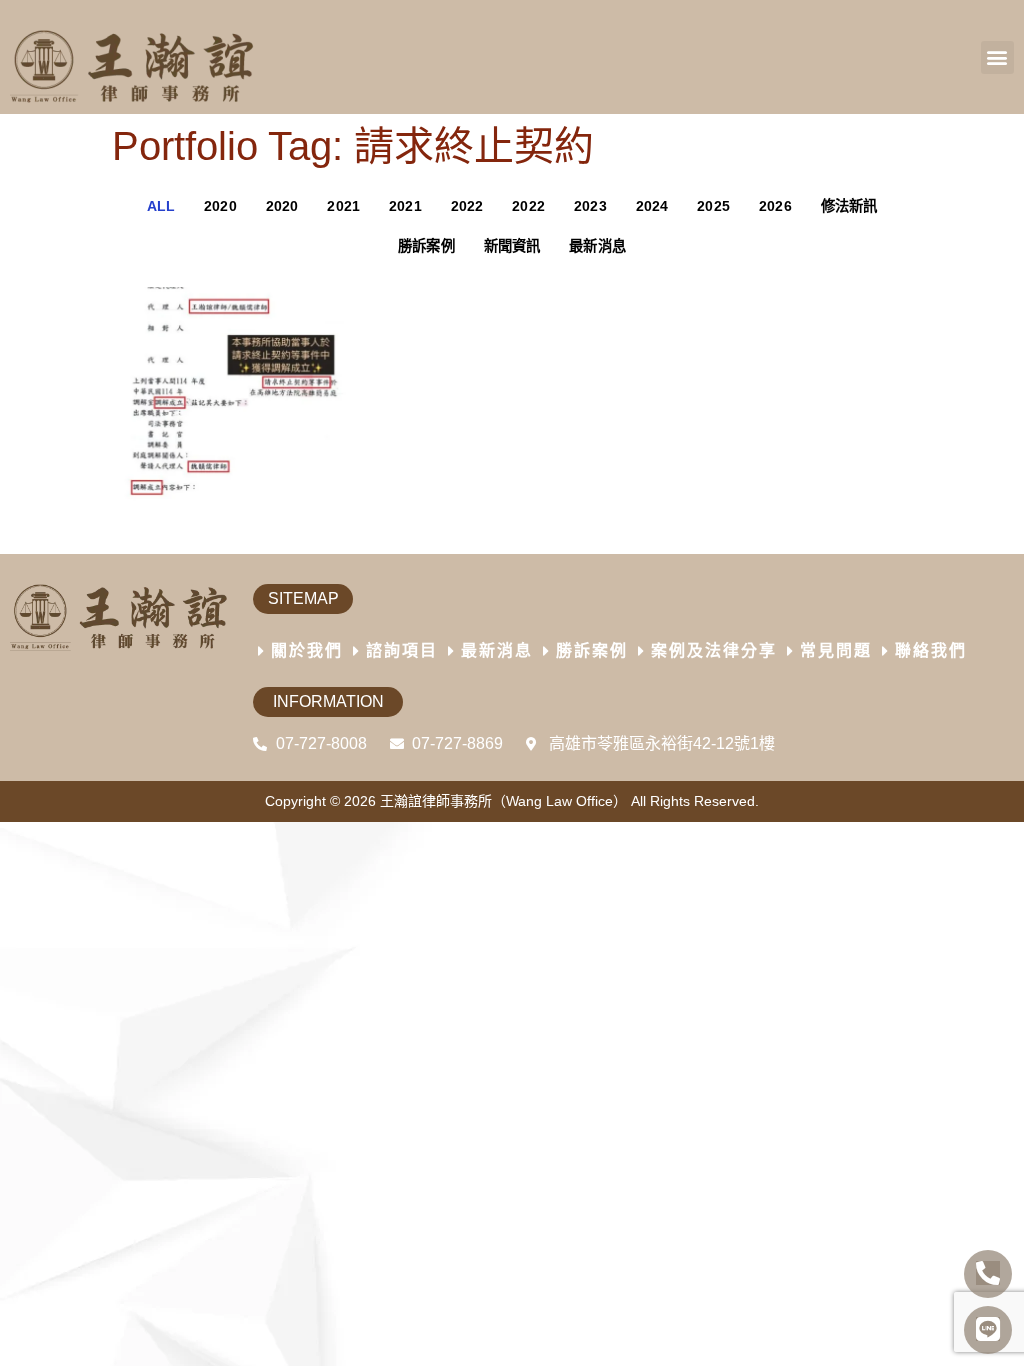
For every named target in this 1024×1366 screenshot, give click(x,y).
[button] (997, 57)
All (161, 206)
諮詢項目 (402, 650)
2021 (343, 206)
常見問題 (836, 650)
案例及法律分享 (714, 650)
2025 (713, 206)
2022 (467, 206)
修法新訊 (849, 206)
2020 (220, 206)
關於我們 (307, 650)
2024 (652, 206)
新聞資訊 (512, 246)
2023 (590, 206)
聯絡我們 (931, 650)
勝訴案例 (426, 246)
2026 (775, 206)
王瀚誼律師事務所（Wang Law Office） (503, 801)
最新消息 (597, 246)
